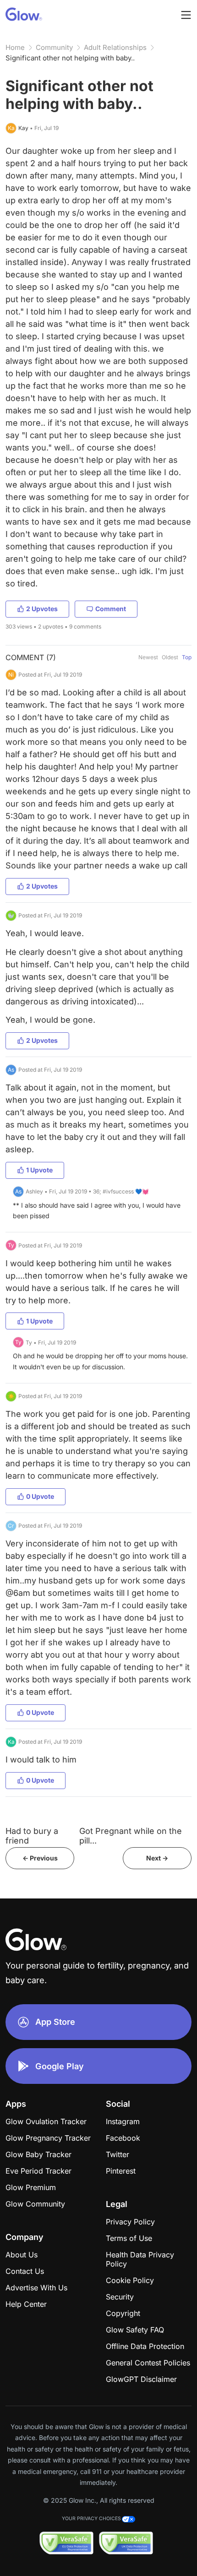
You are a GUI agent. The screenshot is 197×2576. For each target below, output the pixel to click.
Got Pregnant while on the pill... (131, 1836)
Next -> (157, 1858)
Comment (111, 609)
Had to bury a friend (32, 1836)
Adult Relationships (115, 47)
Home (15, 47)
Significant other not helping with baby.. (70, 58)
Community (54, 47)
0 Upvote (40, 1496)
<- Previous (40, 1858)
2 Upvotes (42, 609)
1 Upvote (39, 1170)
